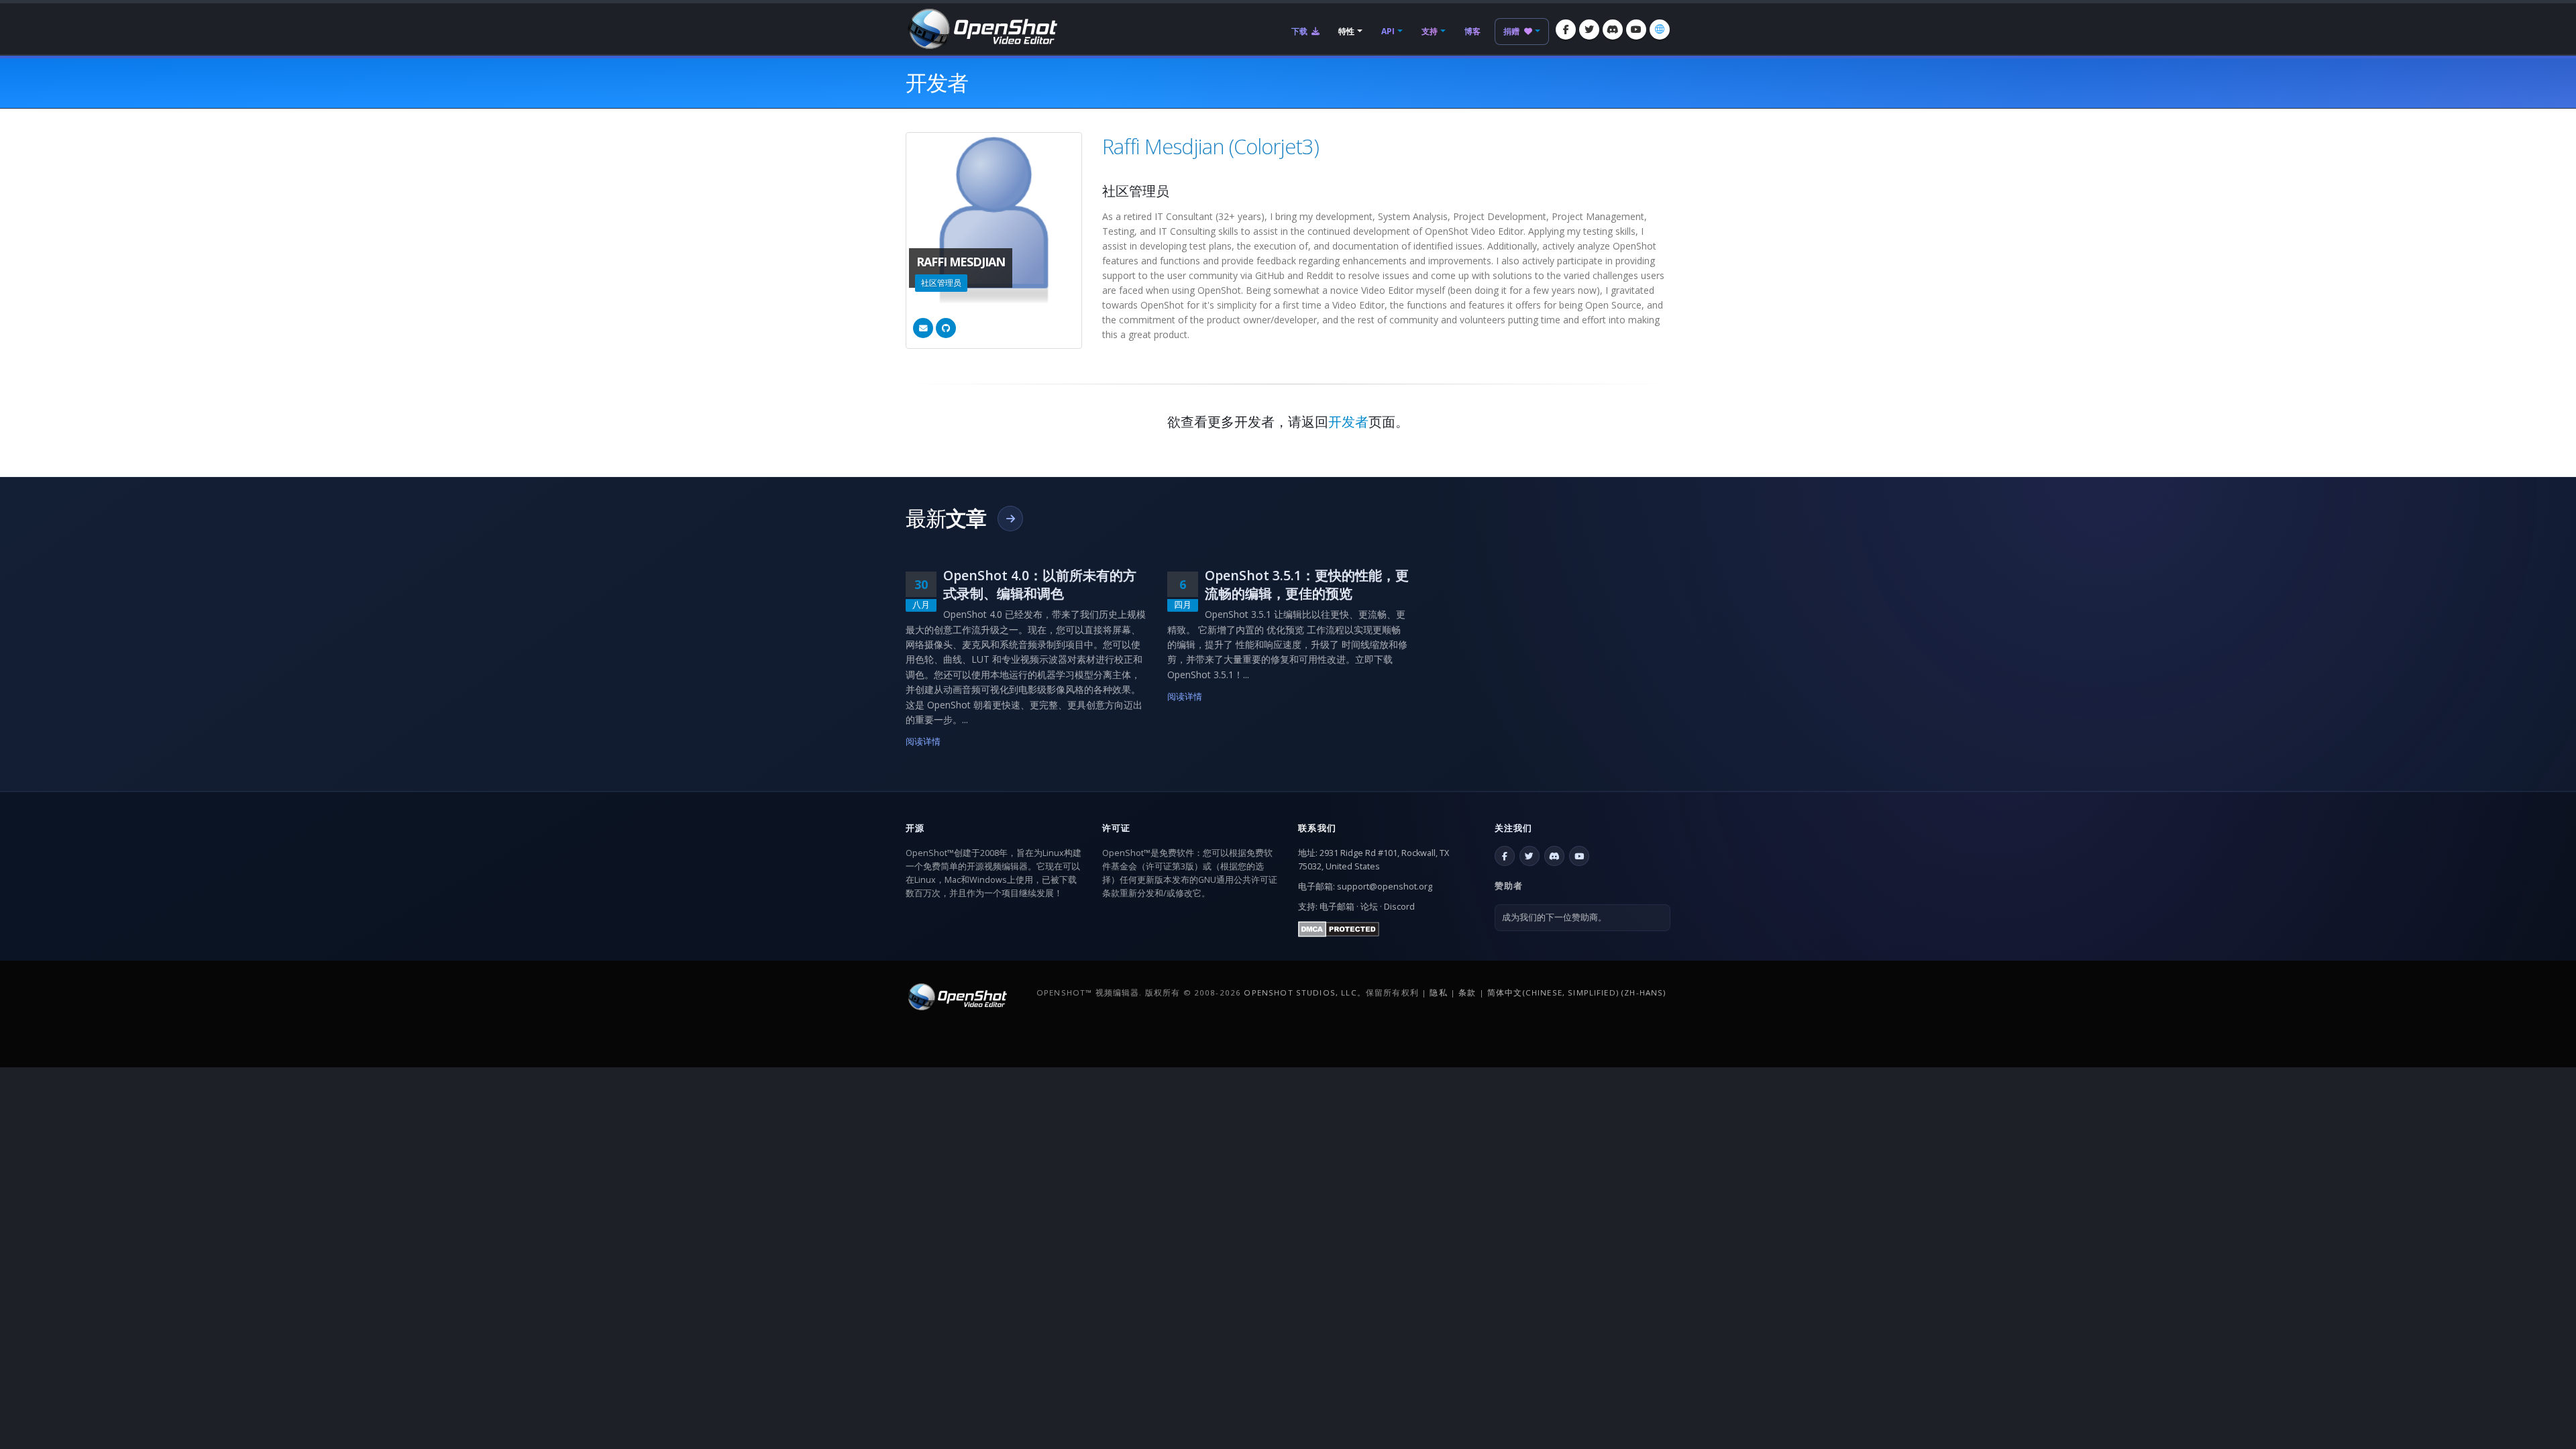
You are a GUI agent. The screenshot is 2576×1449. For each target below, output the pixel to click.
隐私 (1438, 992)
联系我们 (1317, 828)
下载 (1300, 31)
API (1388, 31)
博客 (1472, 31)
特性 (1346, 31)
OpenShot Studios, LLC (1300, 992)
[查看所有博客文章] (1010, 519)
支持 (1430, 31)
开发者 (1348, 422)
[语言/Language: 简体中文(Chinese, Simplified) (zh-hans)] (1660, 30)
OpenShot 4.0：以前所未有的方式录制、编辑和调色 (1040, 584)
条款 (1467, 992)
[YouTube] (1636, 30)
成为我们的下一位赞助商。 (1554, 917)
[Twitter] (1589, 30)
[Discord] (1613, 30)
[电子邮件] (923, 328)
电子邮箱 (1337, 907)
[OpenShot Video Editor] (981, 28)
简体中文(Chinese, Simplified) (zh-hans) (1577, 992)
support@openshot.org (1385, 887)
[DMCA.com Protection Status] (1339, 928)
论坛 (1369, 907)
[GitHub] (946, 328)
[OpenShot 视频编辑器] (956, 996)
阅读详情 (923, 742)
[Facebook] (1566, 30)
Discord (1399, 907)
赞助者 (1509, 885)
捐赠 (1512, 31)
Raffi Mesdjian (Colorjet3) (1211, 146)
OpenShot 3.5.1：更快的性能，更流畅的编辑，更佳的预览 (1307, 584)
